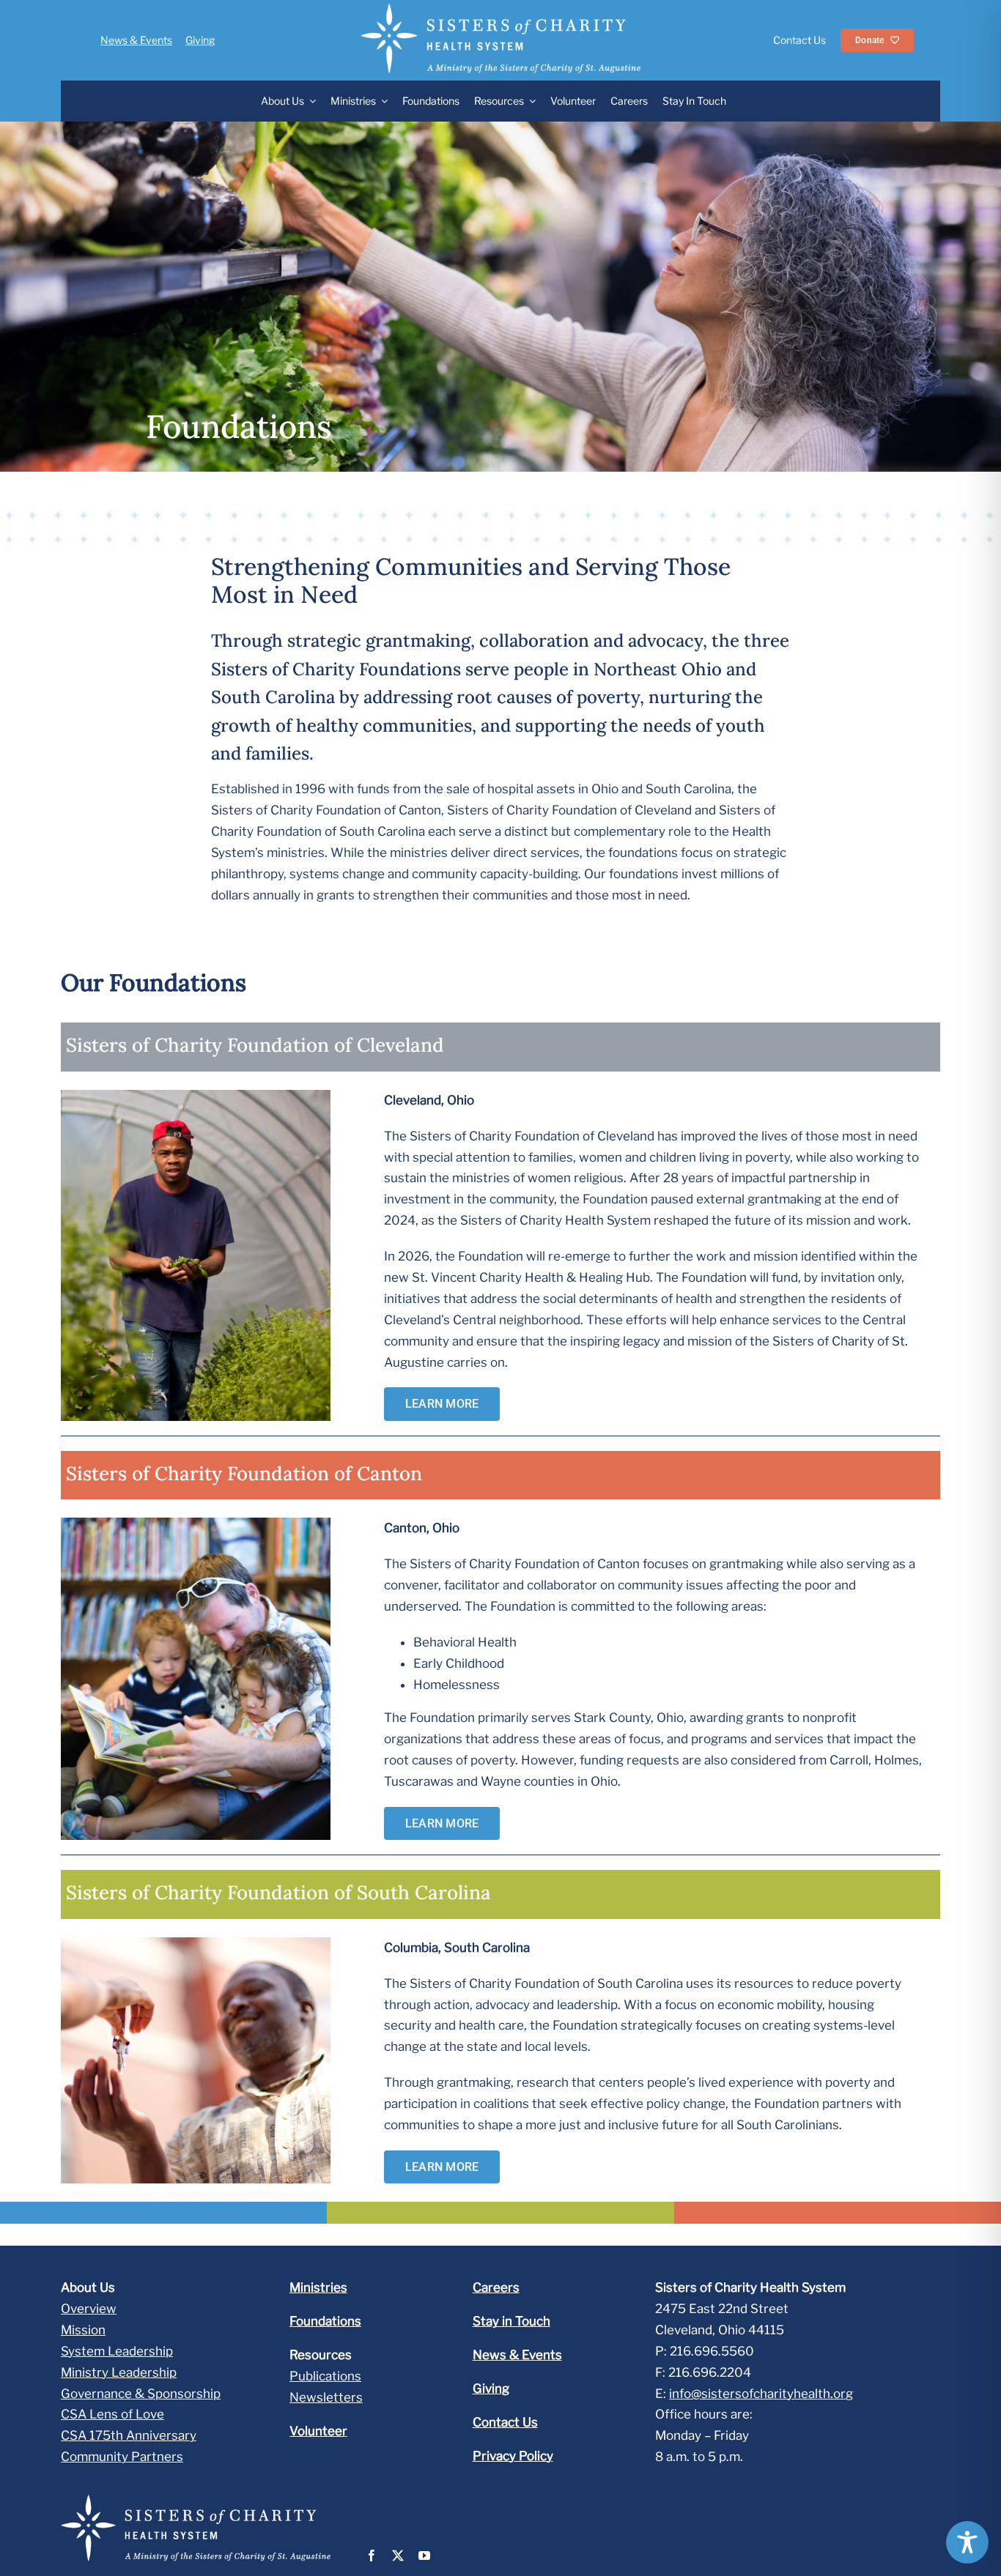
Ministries (318, 2287)
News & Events (136, 40)
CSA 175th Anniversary (129, 2435)
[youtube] (424, 2555)
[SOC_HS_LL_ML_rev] (500, 10)
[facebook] (372, 2555)
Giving (200, 40)
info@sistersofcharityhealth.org (761, 2394)
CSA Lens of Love (112, 2414)
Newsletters (326, 2397)
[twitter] (398, 2555)
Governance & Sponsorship (141, 2394)
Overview (89, 2309)
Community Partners (122, 2457)
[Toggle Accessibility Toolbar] (967, 2542)
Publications (325, 2376)
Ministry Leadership (119, 2372)
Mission (83, 2330)
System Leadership (117, 2351)
